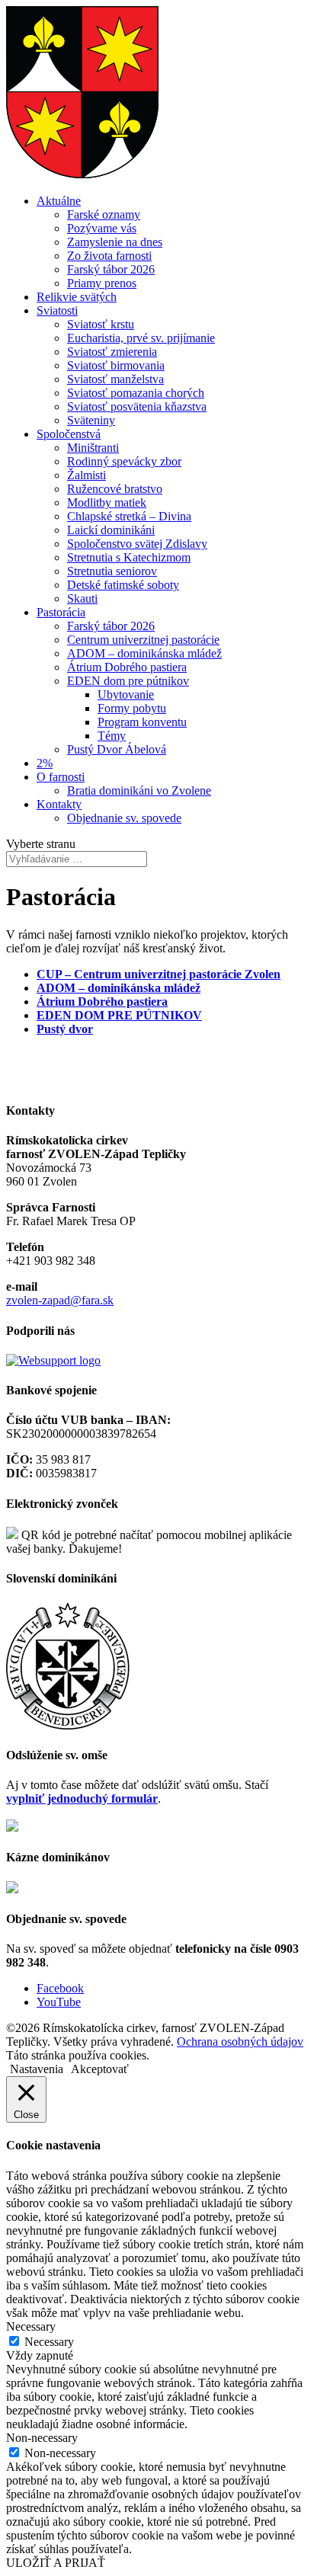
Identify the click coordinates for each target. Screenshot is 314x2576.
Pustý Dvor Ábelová (117, 749)
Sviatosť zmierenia (112, 352)
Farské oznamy (104, 214)
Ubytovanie (126, 694)
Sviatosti (57, 310)
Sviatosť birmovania (116, 365)
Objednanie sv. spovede (124, 818)
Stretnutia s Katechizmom (129, 557)
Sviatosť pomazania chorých (136, 393)
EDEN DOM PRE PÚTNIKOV (119, 1015)
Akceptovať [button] (100, 2069)
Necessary (49, 2342)
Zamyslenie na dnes (115, 242)
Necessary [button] (31, 2326)
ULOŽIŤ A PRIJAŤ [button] (56, 2563)
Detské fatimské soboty (123, 585)
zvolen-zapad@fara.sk (60, 1300)
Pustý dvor (65, 1029)
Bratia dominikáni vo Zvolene (139, 790)
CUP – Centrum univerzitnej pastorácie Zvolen (159, 974)
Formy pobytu (132, 708)
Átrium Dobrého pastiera (127, 667)
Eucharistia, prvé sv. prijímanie (141, 338)
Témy (112, 736)
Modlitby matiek (107, 502)
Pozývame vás (102, 228)
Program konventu (142, 722)
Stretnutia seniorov (112, 571)
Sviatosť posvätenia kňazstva (137, 406)
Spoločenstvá (69, 434)
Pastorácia (61, 612)
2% (45, 763)
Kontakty (59, 804)
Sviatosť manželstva (115, 379)
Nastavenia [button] (37, 2069)
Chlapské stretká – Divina (129, 516)
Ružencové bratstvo (115, 489)
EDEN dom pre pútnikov (128, 681)
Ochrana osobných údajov (240, 2042)
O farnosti (61, 777)
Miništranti (93, 448)
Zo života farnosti (109, 256)
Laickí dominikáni (111, 530)
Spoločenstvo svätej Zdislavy (137, 544)
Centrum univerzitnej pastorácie (143, 640)
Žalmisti (87, 475)
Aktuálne (59, 201)
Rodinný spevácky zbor (124, 461)
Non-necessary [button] (42, 2438)
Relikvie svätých (77, 297)
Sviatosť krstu (101, 324)
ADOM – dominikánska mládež (144, 653)
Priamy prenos (102, 283)
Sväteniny (91, 420)
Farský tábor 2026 (111, 269)
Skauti (82, 598)
